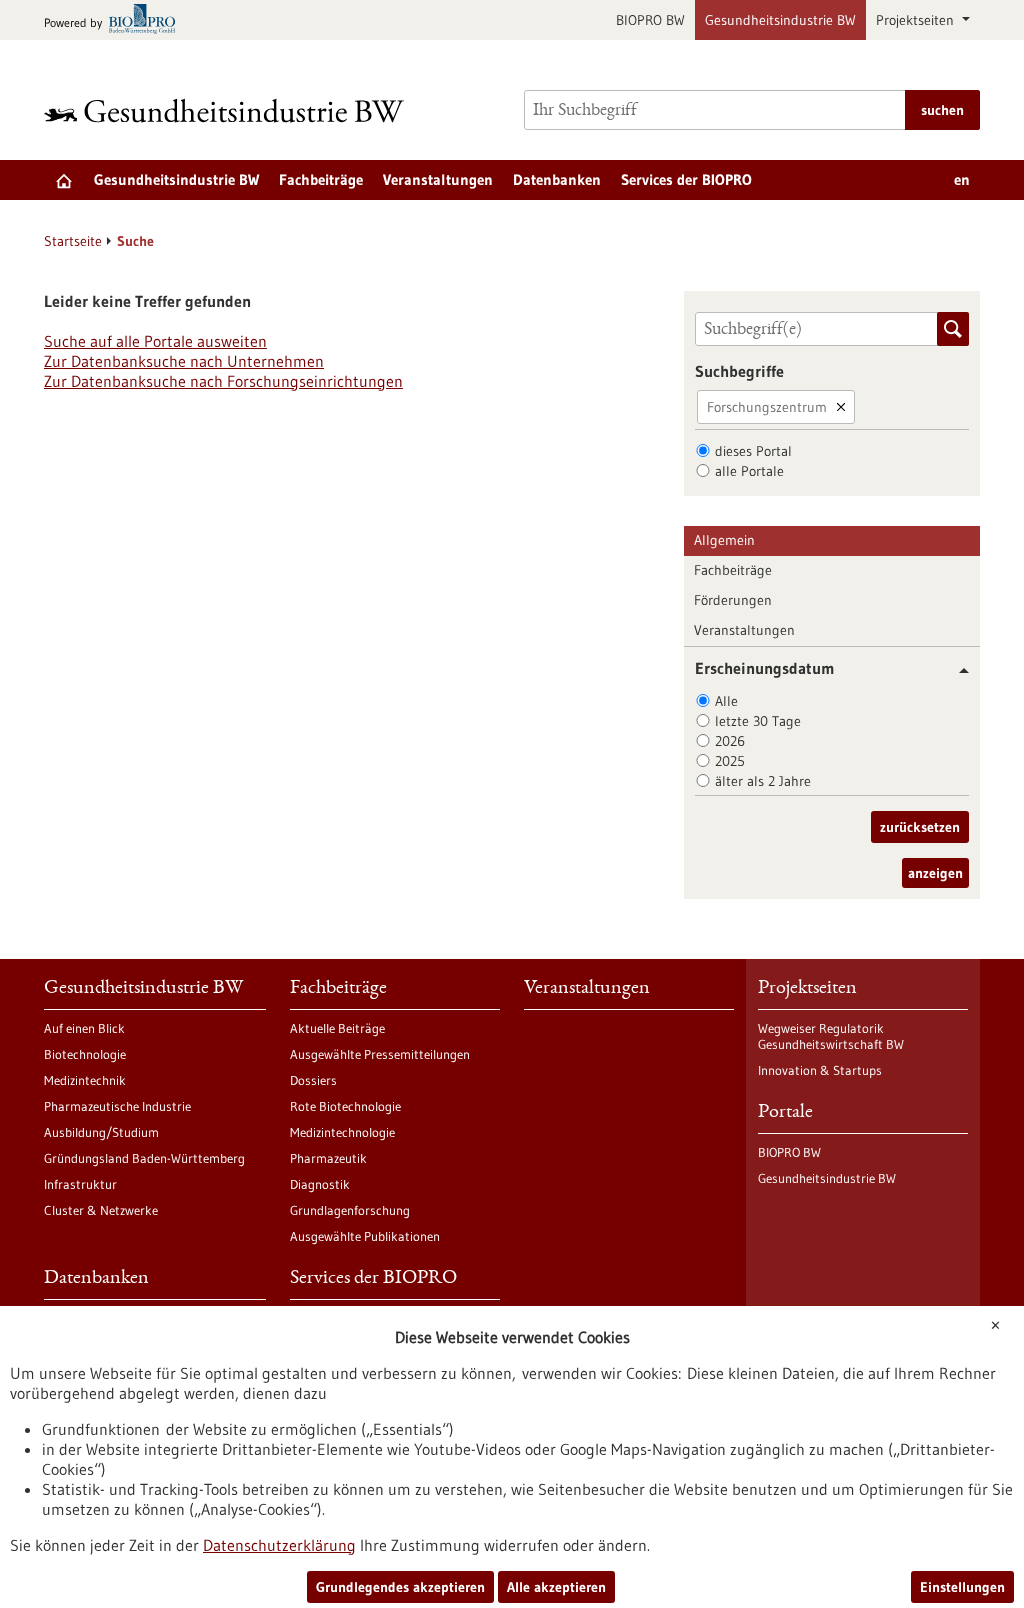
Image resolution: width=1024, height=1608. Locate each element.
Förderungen (733, 600)
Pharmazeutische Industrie (117, 1106)
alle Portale (749, 471)
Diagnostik (320, 1184)
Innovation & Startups (820, 1070)
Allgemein (724, 540)
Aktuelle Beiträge (337, 1028)
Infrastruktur (80, 1184)
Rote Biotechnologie (345, 1106)
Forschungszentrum (767, 407)
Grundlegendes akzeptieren (400, 1587)
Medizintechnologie (342, 1132)
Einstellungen (962, 1587)
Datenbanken (557, 179)
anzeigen (935, 873)
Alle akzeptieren (556, 1587)
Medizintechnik (85, 1080)
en (962, 179)
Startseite (73, 241)
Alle (726, 701)
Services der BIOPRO (686, 179)
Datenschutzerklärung (279, 1545)
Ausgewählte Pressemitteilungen (380, 1054)
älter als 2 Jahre (763, 781)
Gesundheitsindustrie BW (780, 20)
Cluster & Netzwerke (101, 1210)
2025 (730, 761)
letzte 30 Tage (758, 721)
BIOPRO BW (650, 20)
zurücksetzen (920, 827)
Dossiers (313, 1080)
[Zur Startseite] (229, 110)
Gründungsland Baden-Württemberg (144, 1158)
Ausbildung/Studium (101, 1132)
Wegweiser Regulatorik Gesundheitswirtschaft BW (831, 1036)
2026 (730, 741)
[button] (956, 670)
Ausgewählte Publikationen (365, 1236)
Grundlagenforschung (350, 1210)
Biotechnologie (85, 1054)
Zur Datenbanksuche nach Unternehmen (184, 361)
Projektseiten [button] (917, 20)
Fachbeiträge (321, 179)
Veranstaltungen (438, 179)
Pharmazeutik (328, 1158)
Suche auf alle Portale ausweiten (155, 341)
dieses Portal (753, 451)
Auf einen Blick (84, 1028)
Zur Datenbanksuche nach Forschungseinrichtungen (223, 381)
